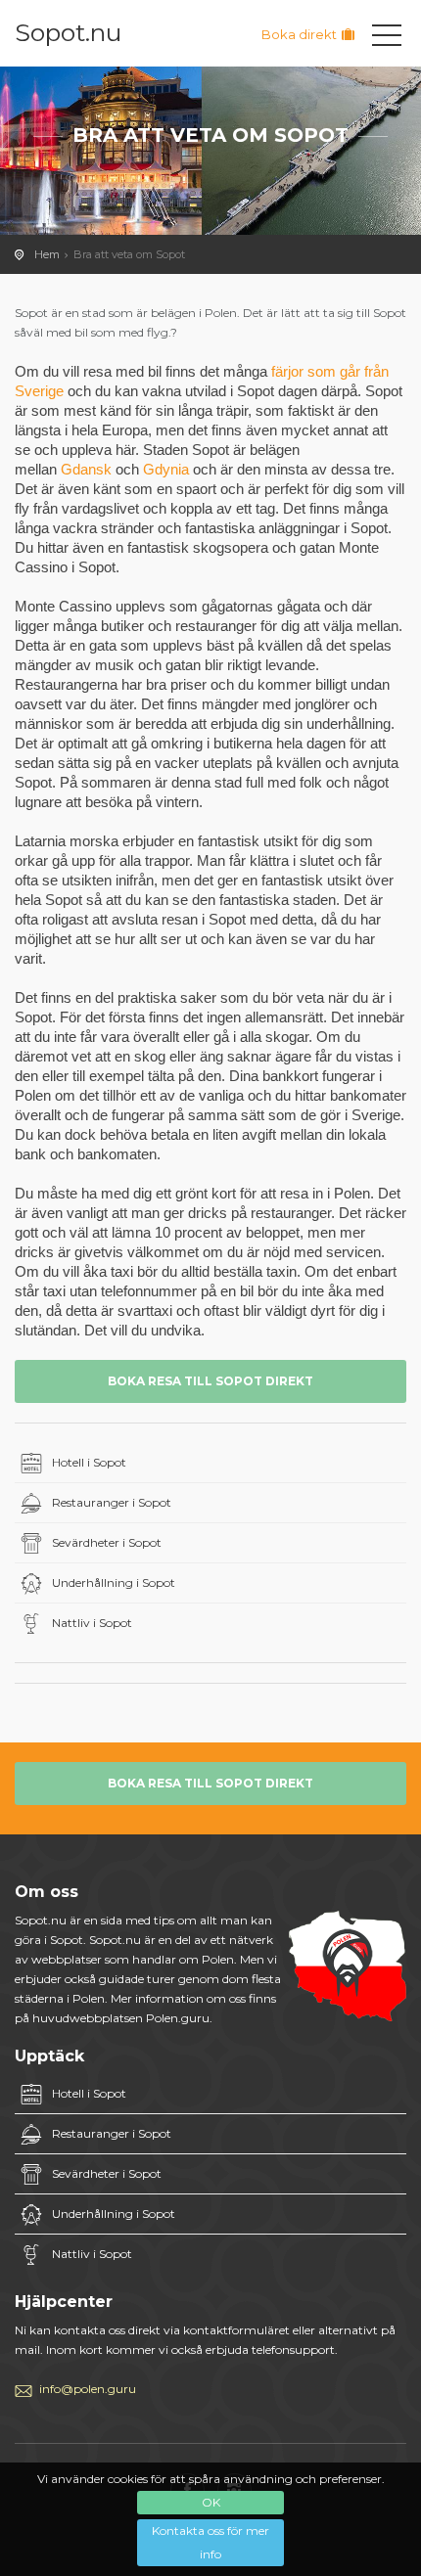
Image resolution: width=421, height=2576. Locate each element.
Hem (47, 254)
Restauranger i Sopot (112, 1502)
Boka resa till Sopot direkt (210, 1381)
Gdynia (166, 469)
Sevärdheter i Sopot (107, 1542)
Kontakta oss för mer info (210, 2542)
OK (211, 2502)
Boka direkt (301, 34)
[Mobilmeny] (387, 39)
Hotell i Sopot (89, 1462)
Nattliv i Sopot (92, 1623)
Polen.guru (178, 2018)
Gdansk (86, 469)
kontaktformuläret (236, 2330)
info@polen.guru (88, 2389)
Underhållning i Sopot (114, 1582)
